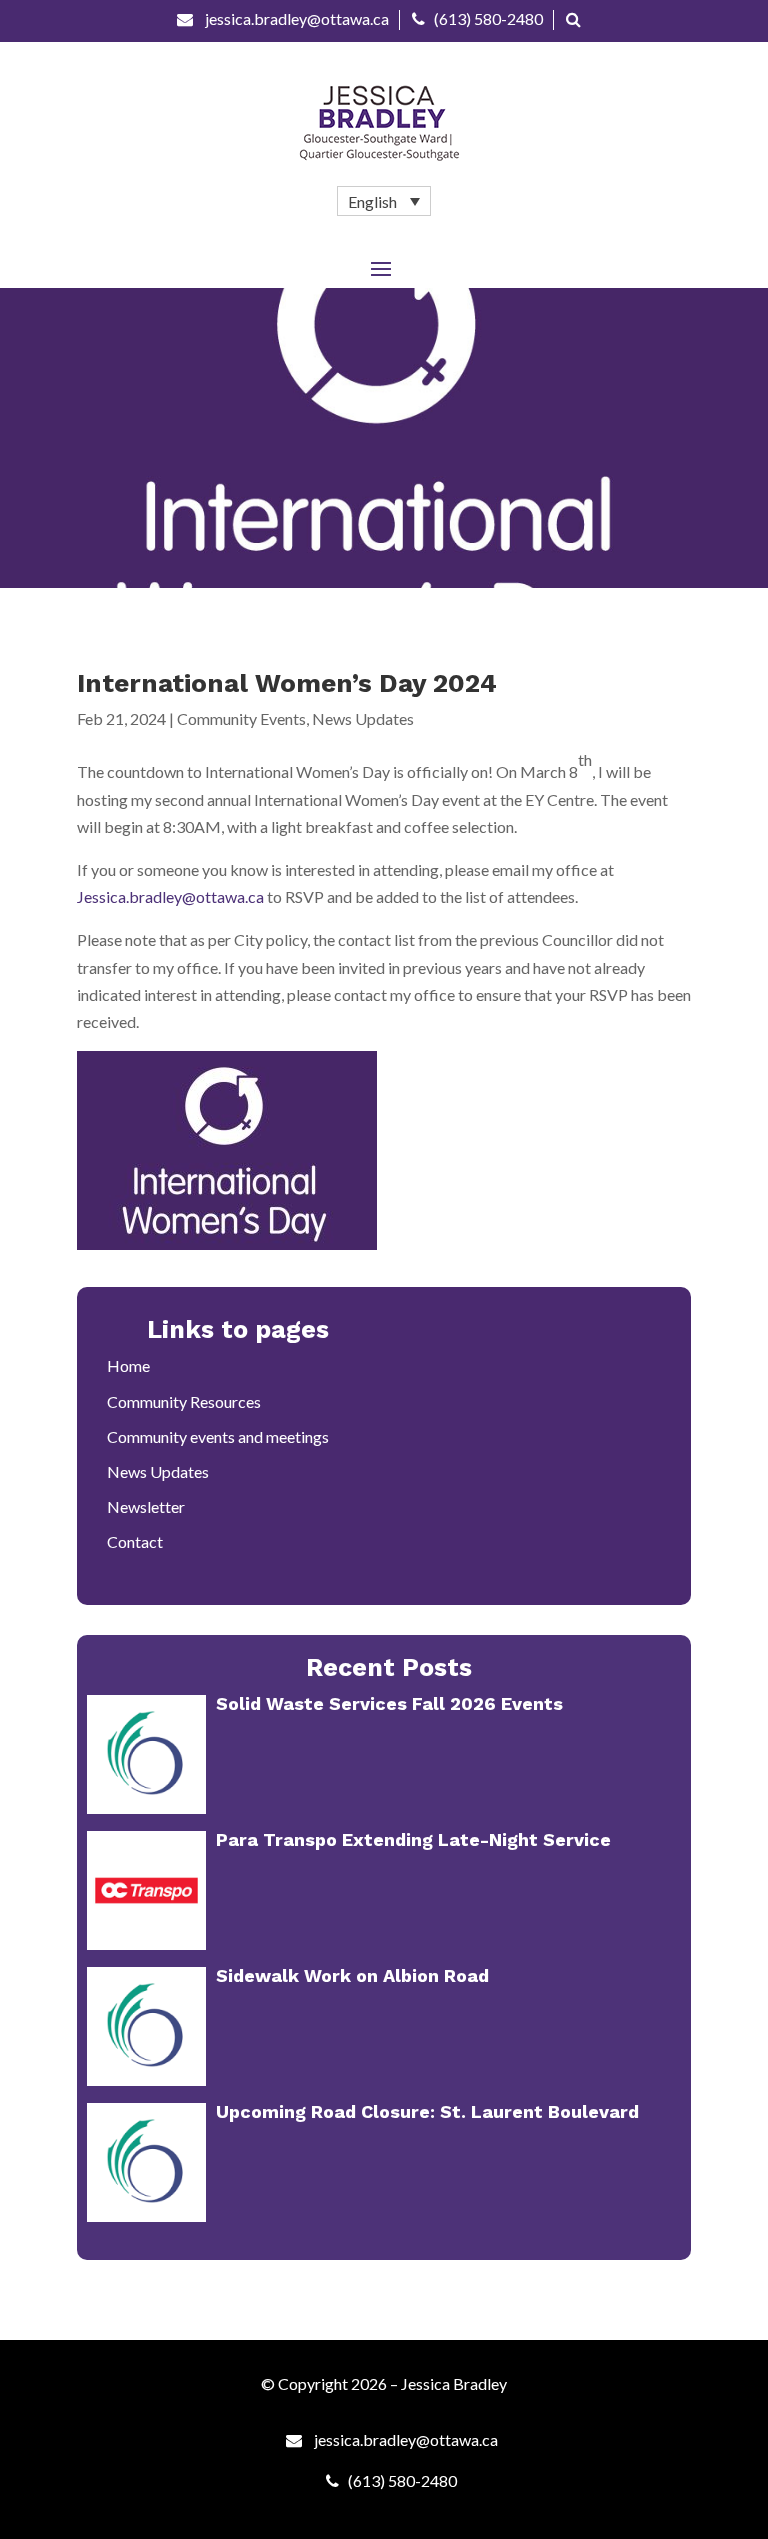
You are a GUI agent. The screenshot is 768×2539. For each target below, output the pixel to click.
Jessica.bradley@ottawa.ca (170, 896)
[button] (383, 201)
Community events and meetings (218, 1436)
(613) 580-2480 (488, 18)
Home (128, 1365)
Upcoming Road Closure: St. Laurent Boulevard (427, 2111)
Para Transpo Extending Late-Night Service (413, 1839)
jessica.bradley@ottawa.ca (295, 18)
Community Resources (184, 1401)
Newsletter (146, 1506)
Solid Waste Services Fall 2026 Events (389, 1703)
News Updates (363, 718)
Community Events (241, 718)
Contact (135, 1541)
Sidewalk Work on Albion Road (352, 1975)
